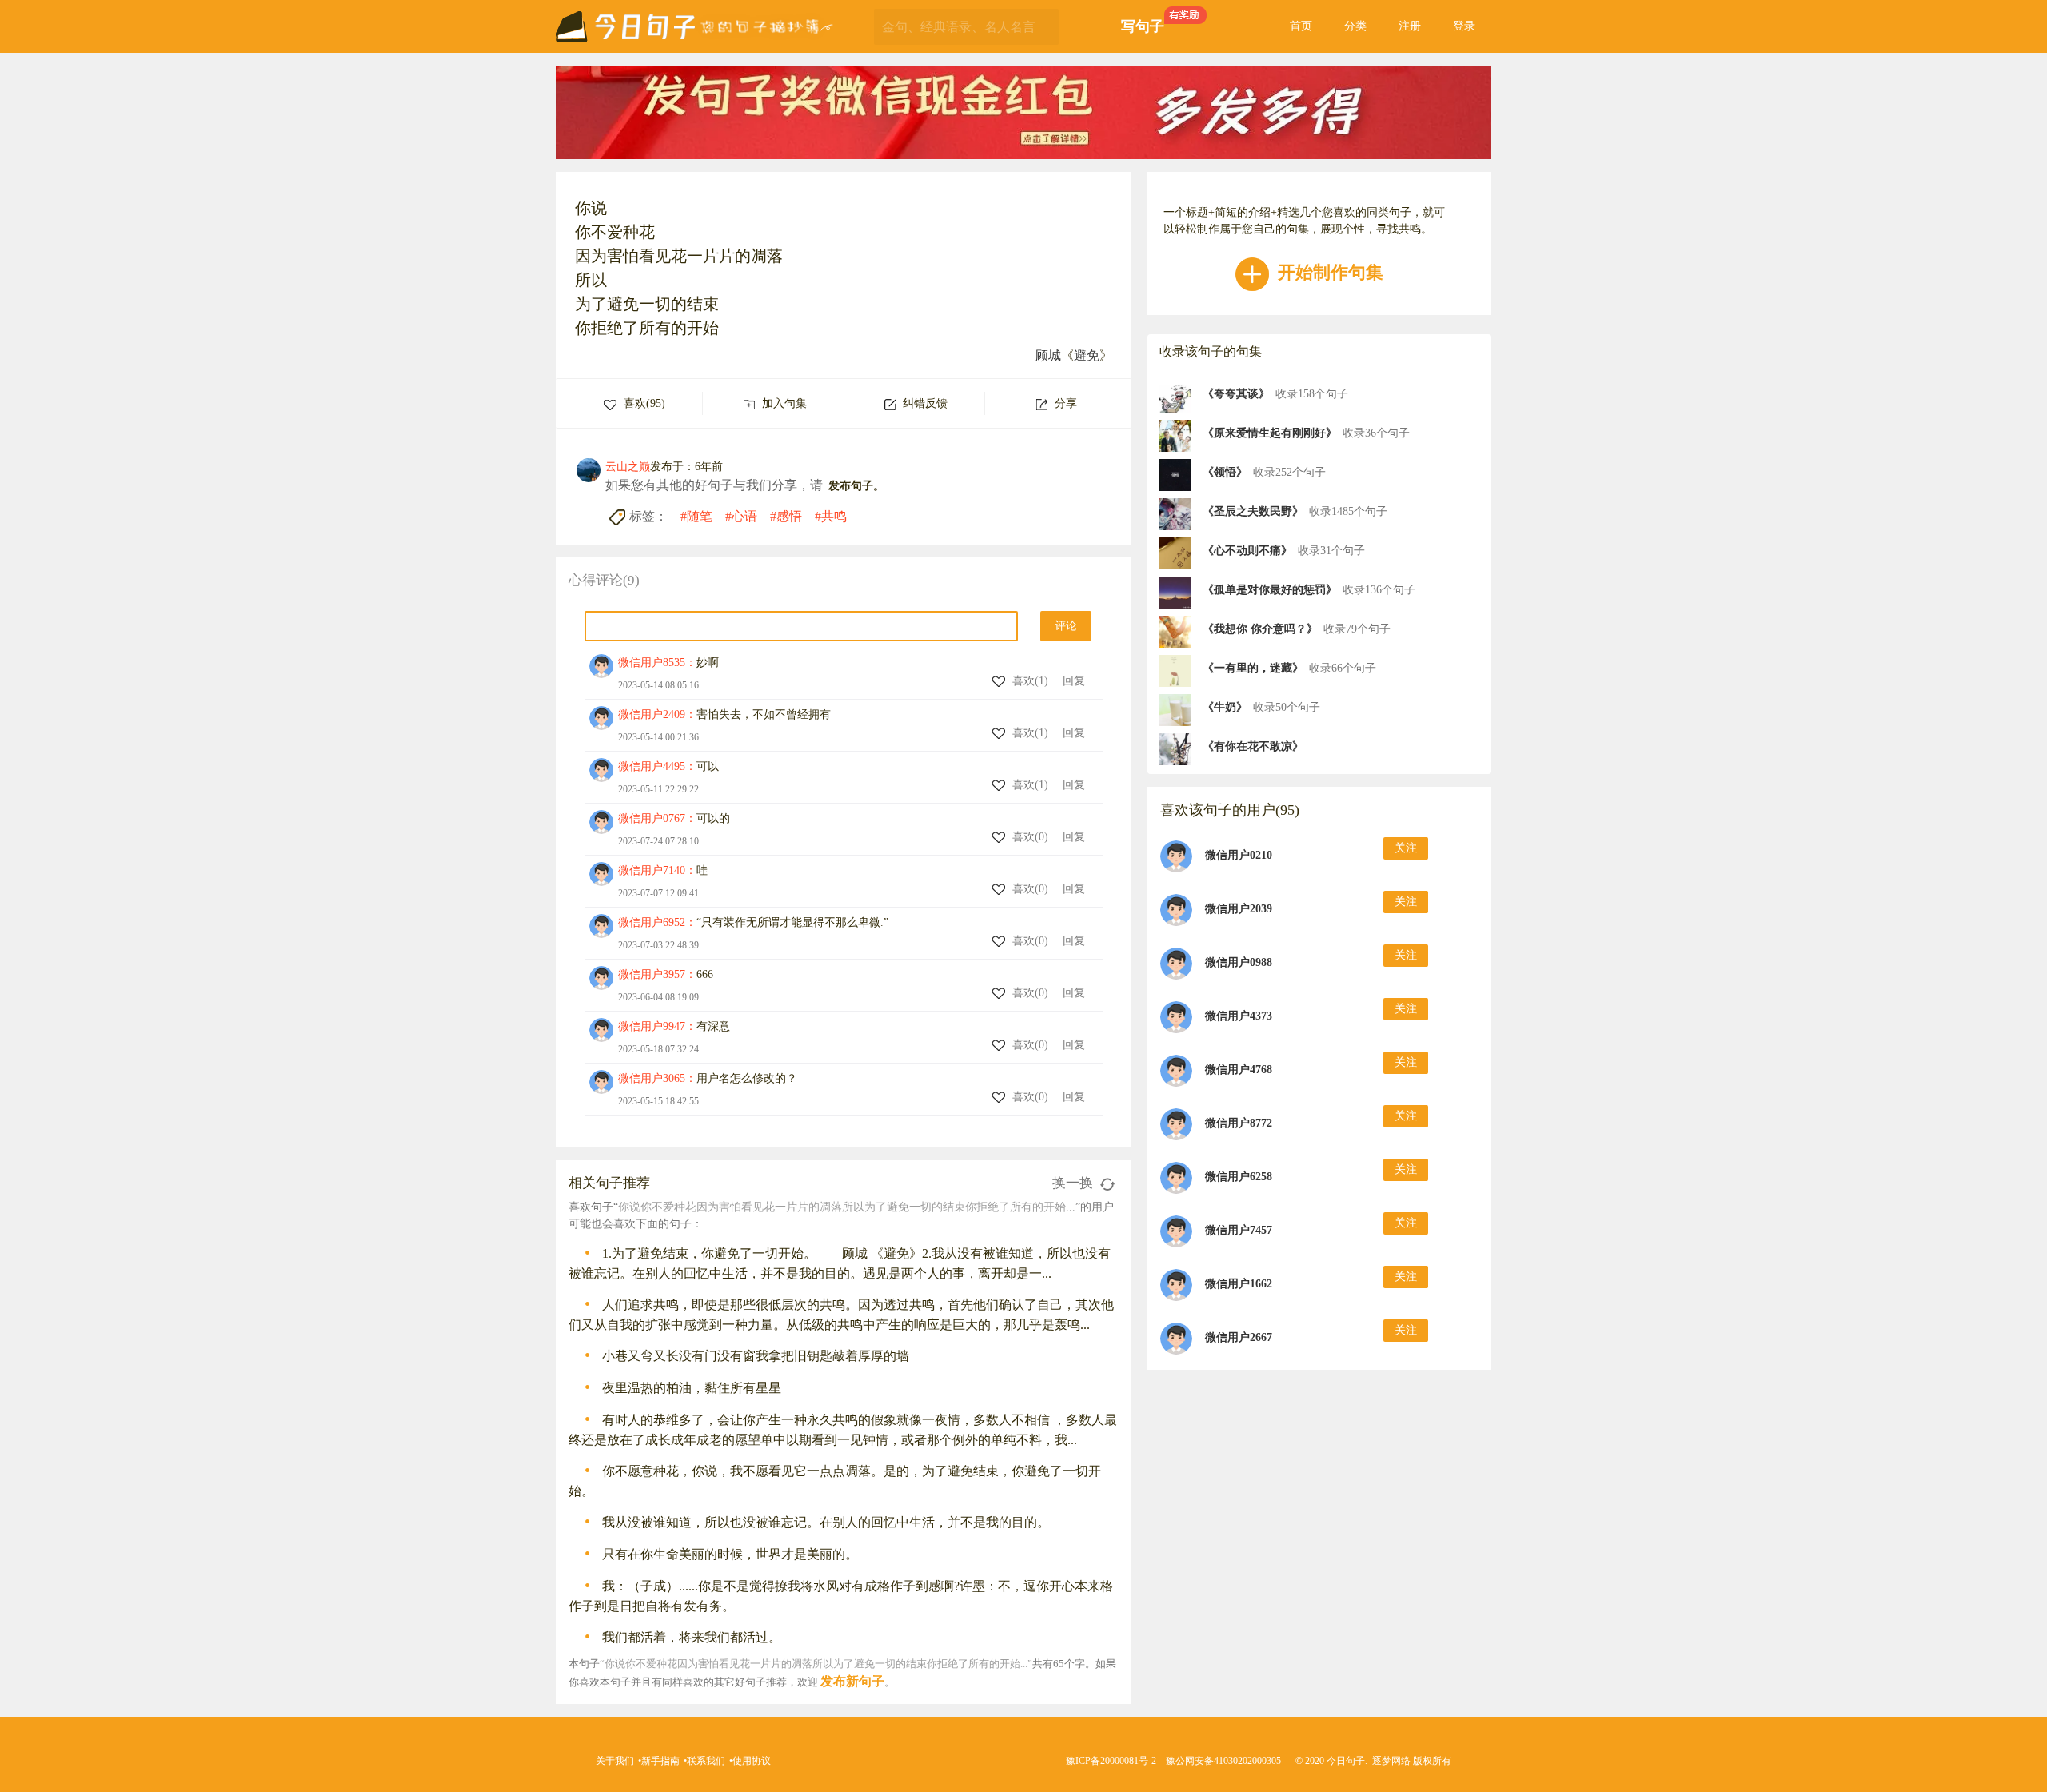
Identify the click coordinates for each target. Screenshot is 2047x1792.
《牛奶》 (1225, 707)
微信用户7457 (1239, 1230)
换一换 (1074, 1183)
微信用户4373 (1239, 1016)
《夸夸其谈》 (1236, 394)
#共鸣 (831, 516)
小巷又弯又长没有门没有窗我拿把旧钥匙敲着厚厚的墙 (756, 1356)
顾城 (1048, 355)
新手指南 (660, 1761)
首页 (1301, 26)
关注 (1406, 848)
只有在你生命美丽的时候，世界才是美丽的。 (730, 1554)
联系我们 (706, 1761)
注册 (1410, 26)
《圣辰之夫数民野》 (1253, 511)
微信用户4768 (1239, 1070)
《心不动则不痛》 (1247, 551)
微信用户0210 (1239, 855)
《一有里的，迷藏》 (1253, 668)
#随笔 (696, 516)
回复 (1074, 681)
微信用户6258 (1239, 1177)
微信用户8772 (1239, 1123)
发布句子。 (856, 486)
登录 (1464, 26)
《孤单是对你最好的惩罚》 (1270, 590)
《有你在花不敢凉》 (1253, 746)
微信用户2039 (1239, 909)
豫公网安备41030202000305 (1223, 1761)
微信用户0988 (1239, 962)
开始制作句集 (1328, 272)
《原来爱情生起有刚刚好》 (1270, 433)
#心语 (741, 516)
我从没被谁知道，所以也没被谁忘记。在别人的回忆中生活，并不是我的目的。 (826, 1522)
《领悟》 (1225, 472)
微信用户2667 (1239, 1337)
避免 (1087, 355)
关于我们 (615, 1761)
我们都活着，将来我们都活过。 (692, 1637)
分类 (1355, 26)
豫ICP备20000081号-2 (1111, 1761)
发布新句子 (852, 1681)
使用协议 (752, 1761)
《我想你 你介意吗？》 (1260, 629)
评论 (1066, 626)
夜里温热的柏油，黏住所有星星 (692, 1388)
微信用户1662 (1239, 1284)
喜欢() (1032, 681)
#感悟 (786, 516)
